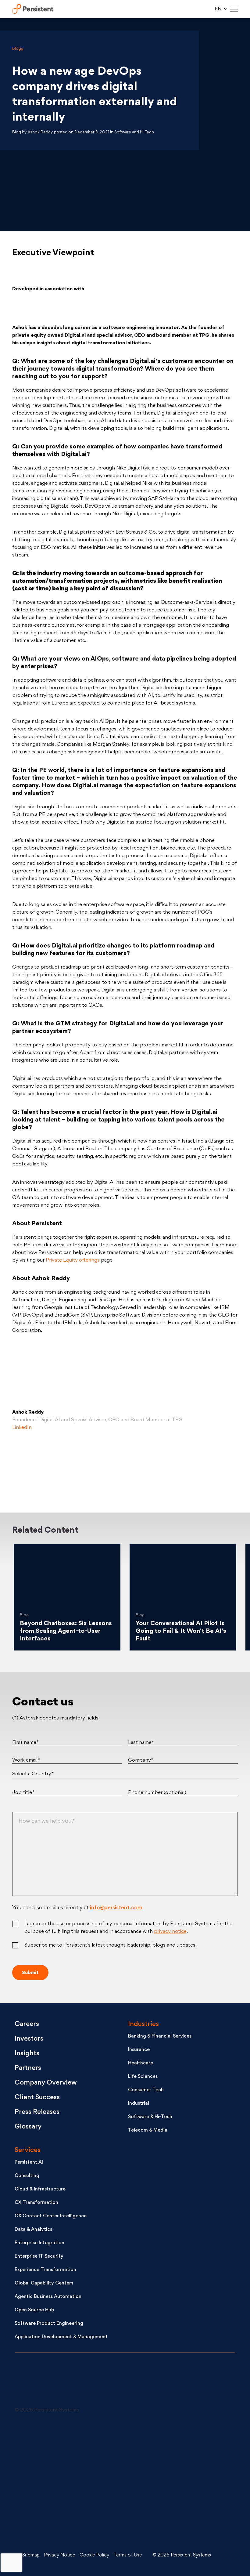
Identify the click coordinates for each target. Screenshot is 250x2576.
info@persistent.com (116, 1908)
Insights (27, 2054)
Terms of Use (128, 2555)
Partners (28, 2068)
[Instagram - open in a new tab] (60, 2528)
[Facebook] (202, 1466)
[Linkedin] (125, 1466)
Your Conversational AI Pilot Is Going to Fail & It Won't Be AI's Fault (181, 1631)
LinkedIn (22, 1428)
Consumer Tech (146, 2090)
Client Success (37, 2098)
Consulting (27, 2176)
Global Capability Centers (44, 2283)
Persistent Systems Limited (33, 9)
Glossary (28, 2127)
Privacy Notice (60, 2555)
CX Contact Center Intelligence (51, 2216)
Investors (29, 2039)
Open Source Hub (34, 2310)
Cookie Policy (94, 2555)
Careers (27, 2024)
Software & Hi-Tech (150, 2117)
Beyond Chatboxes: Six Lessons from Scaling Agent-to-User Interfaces (66, 1631)
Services (28, 2150)
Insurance (139, 2050)
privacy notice (170, 1932)
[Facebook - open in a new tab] (158, 2483)
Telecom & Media (148, 2130)
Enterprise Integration (39, 2243)
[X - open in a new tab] (158, 2437)
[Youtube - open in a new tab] (60, 2483)
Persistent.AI (29, 2163)
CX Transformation (36, 2203)
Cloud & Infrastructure (40, 2189)
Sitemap (31, 2555)
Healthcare (141, 2063)
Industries (143, 2024)
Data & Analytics (33, 2230)
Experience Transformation (45, 2270)
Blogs (18, 49)
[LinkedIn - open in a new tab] (60, 2437)
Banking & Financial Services (160, 2036)
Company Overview (46, 2083)
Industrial (139, 2104)
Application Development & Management (61, 2337)
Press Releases (37, 2112)
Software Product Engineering (49, 2324)
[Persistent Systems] (35, 2383)
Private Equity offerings (73, 1260)
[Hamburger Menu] (234, 9)
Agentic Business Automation (48, 2297)
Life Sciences (143, 2077)
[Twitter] (48, 1466)
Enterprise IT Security (39, 2257)
